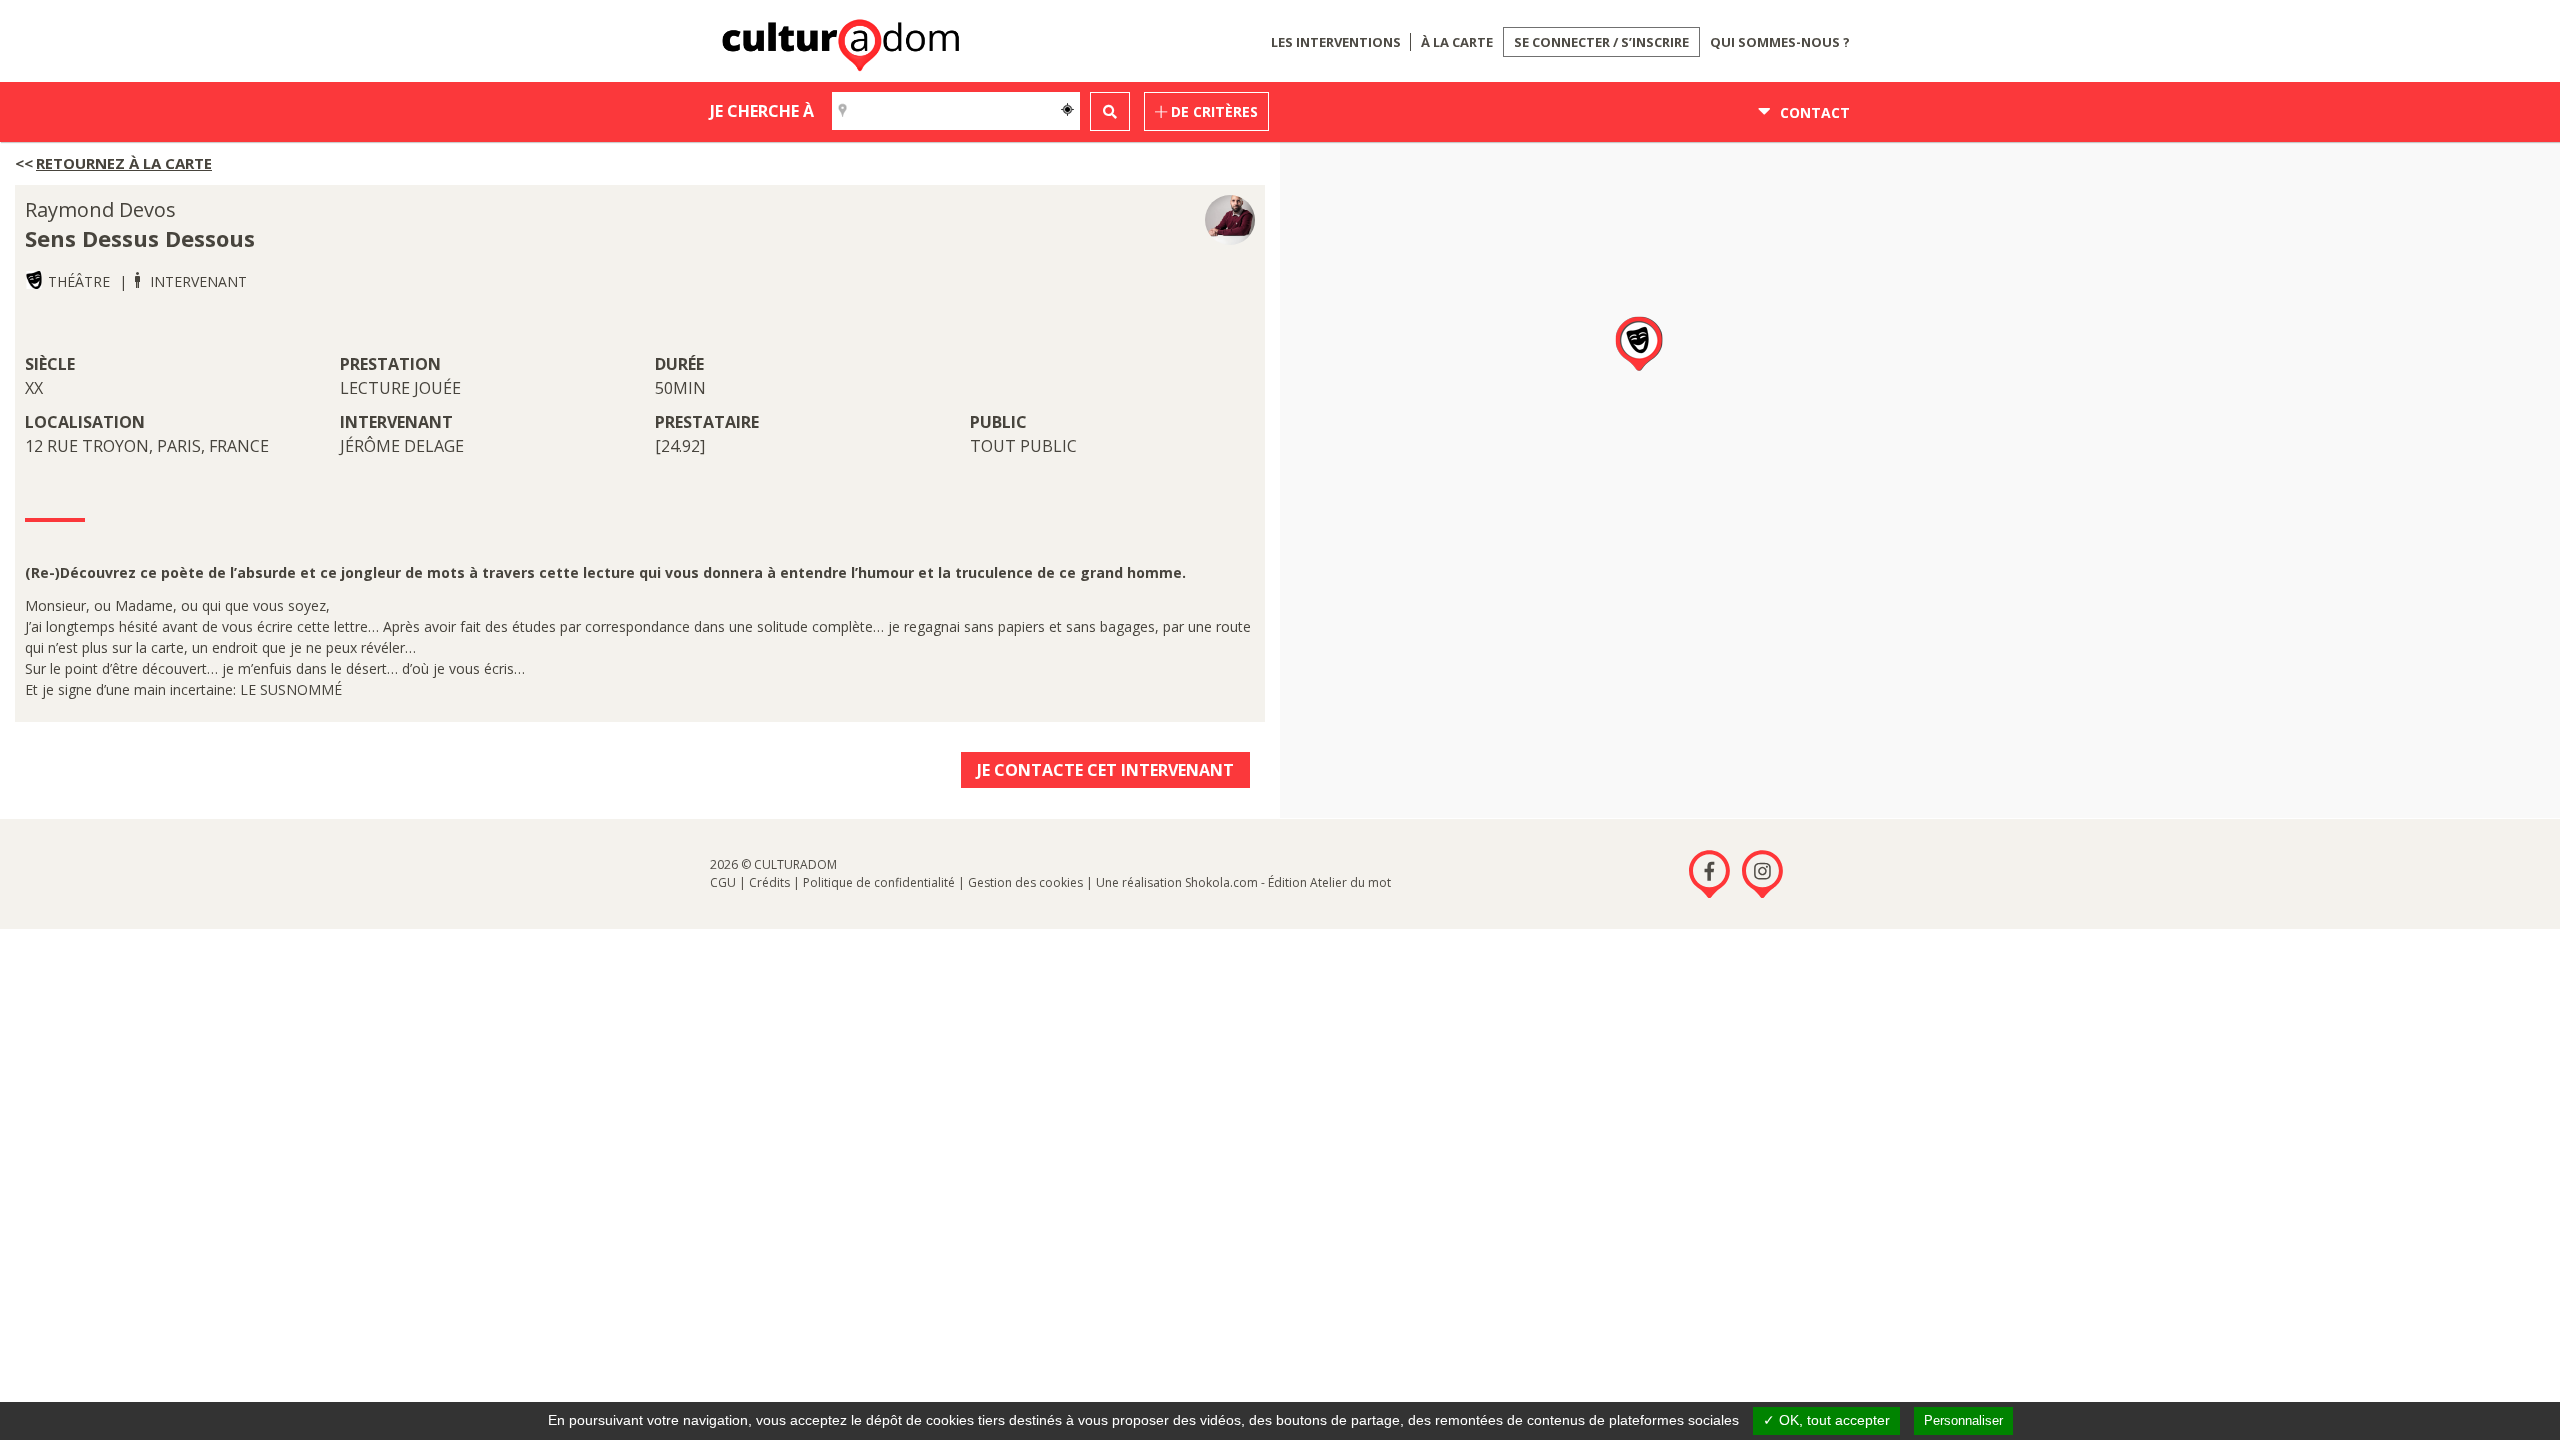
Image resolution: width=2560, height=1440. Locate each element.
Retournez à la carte (124, 163)
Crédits (769, 882)
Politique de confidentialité (879, 882)
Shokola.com (1221, 882)
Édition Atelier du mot (1329, 882)
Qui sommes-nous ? (1780, 42)
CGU (723, 882)
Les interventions (1336, 42)
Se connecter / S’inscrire (1601, 42)
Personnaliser (1963, 1420)
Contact (1813, 112)
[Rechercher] (1110, 111)
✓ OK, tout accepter (1826, 1420)
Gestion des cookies (1025, 882)
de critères (1212, 111)
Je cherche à (762, 111)
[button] (1639, 344)
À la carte (1457, 42)
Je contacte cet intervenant (1105, 770)
